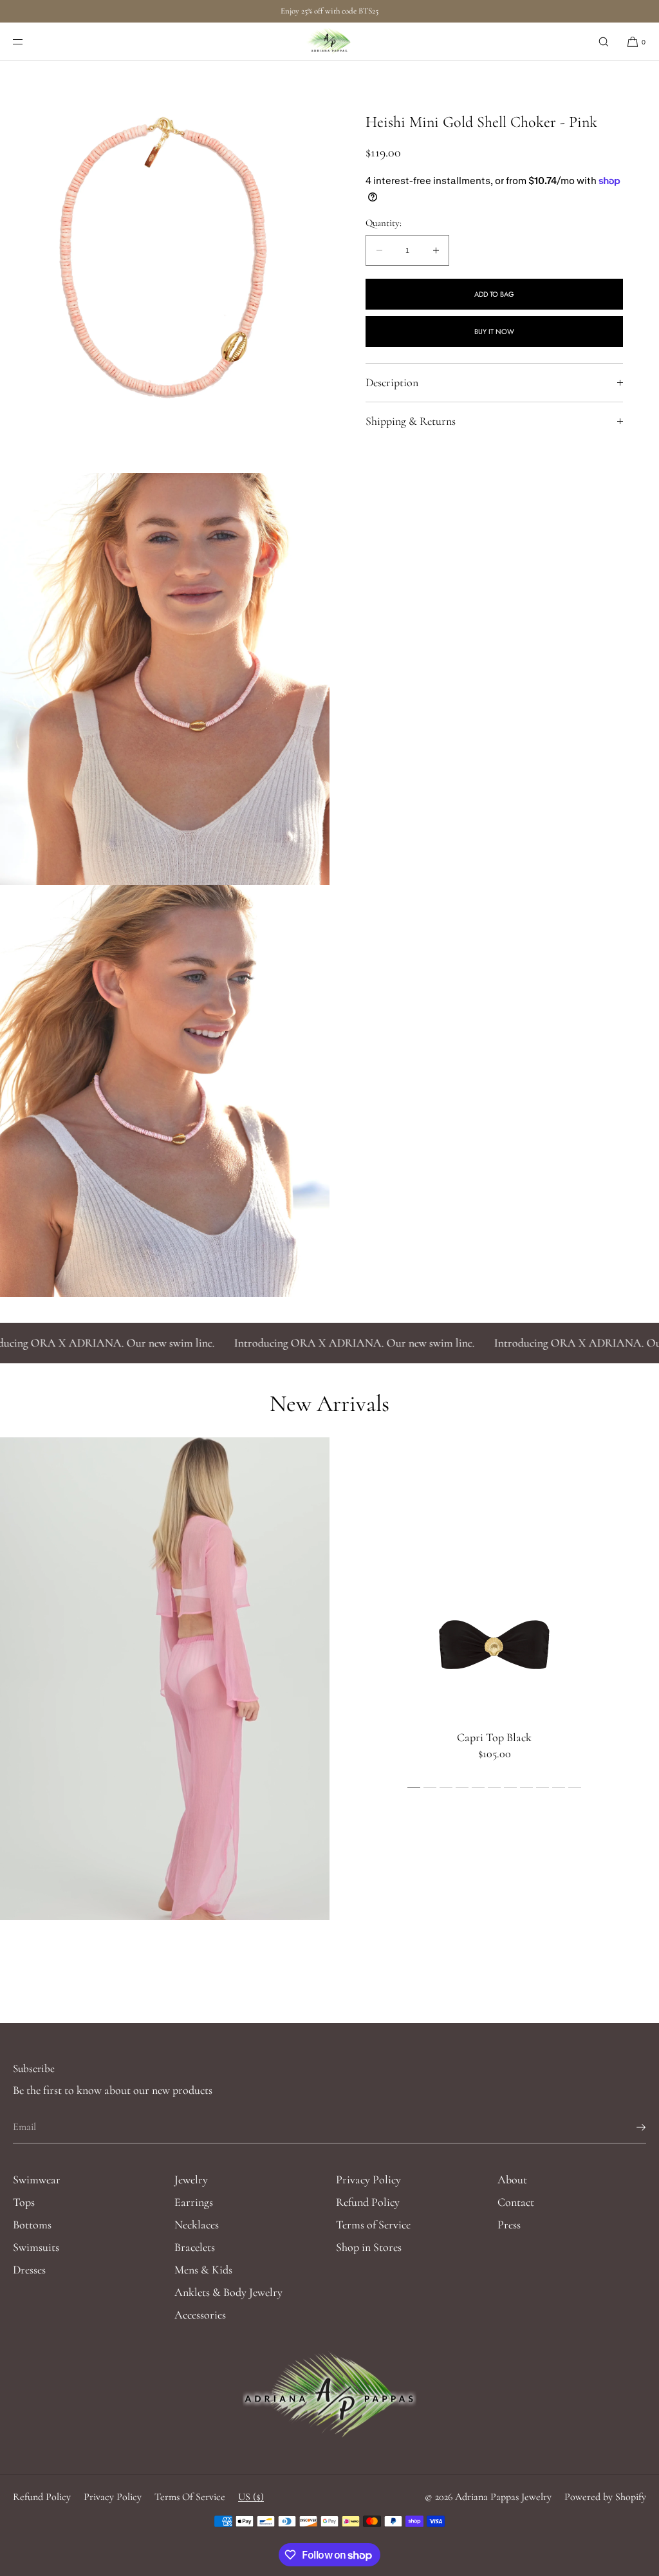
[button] (604, 42)
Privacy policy (113, 2497)
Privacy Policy (368, 2179)
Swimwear (37, 2179)
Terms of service (190, 2497)
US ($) (251, 2497)
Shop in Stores (369, 2247)
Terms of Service (373, 2225)
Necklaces (197, 2225)
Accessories (200, 2315)
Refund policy (42, 2497)
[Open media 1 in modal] (165, 267)
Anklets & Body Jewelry (228, 2292)
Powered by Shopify (605, 2497)
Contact (516, 2202)
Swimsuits (36, 2247)
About (512, 2179)
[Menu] (28, 42)
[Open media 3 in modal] (165, 1091)
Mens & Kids (203, 2270)
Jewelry (191, 2179)
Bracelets (195, 2247)
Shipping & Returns (411, 421)
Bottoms (32, 2225)
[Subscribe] (630, 2127)
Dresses (29, 2270)
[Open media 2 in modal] (165, 679)
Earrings (194, 2202)
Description (392, 382)
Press (509, 2225)
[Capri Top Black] (494, 1643)
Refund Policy (368, 2202)
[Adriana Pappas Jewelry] (330, 42)
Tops (24, 2202)
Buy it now (494, 331)
